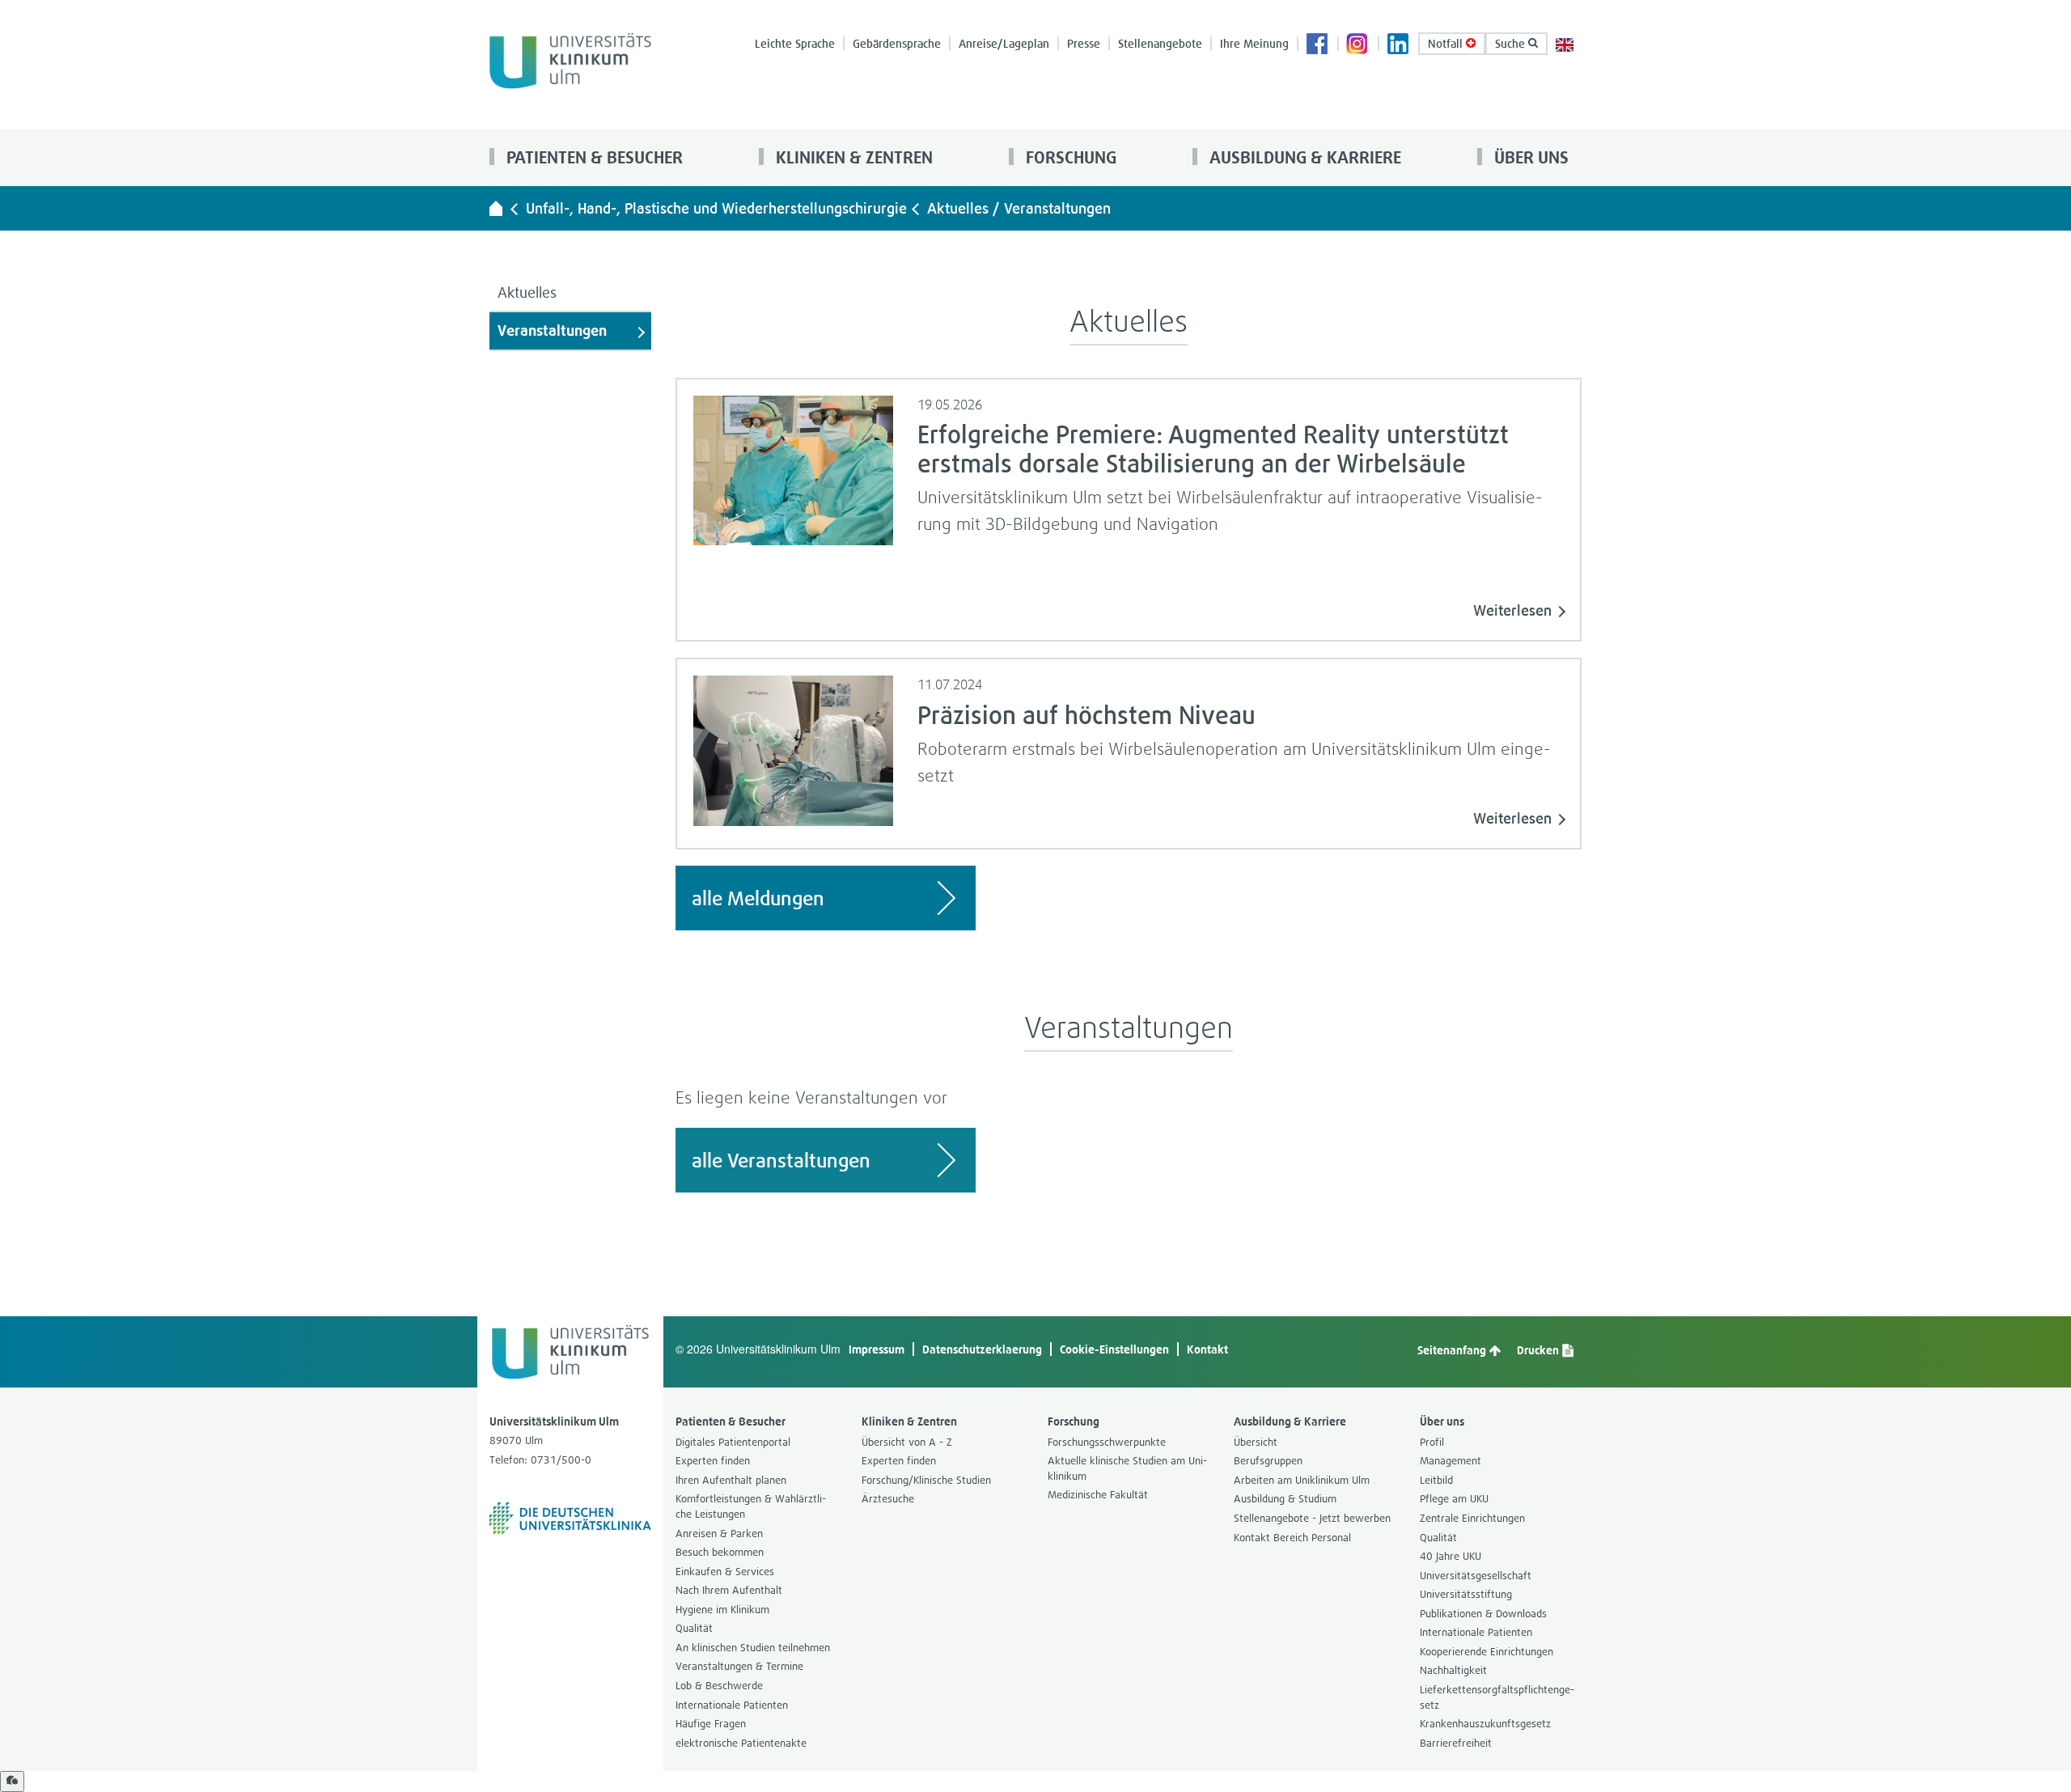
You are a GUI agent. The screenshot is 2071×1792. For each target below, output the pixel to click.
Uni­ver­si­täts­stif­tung (1466, 1594)
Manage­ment (1451, 1461)
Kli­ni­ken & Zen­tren (852, 157)
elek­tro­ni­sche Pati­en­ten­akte (741, 1743)
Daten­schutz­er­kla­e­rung (982, 1349)
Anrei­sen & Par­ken (719, 1534)
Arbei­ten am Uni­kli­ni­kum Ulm (1302, 1480)
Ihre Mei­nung (1254, 43)
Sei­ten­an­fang (1453, 1350)
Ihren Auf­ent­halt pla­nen (731, 1480)
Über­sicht (1256, 1442)
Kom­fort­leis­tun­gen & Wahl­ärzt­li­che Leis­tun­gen (751, 1506)
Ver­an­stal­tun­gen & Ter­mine (739, 1666)
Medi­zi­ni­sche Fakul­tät (1098, 1495)
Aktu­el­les (527, 292)
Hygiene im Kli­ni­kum (722, 1610)
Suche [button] (1512, 43)
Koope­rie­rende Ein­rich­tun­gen (1487, 1652)
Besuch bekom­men (720, 1552)
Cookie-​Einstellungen (1114, 1349)
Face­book (1318, 45)
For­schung (1069, 157)
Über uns (1529, 157)
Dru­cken (1539, 1350)
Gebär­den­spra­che (897, 43)
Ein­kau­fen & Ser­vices (725, 1572)
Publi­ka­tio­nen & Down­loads (1483, 1614)
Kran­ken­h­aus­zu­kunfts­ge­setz (1485, 1724)
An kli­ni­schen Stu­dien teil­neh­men (753, 1648)
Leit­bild (1436, 1480)
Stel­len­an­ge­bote (1160, 43)
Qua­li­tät (694, 1628)
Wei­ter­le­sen (1512, 610)
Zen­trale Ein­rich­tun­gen (1472, 1518)
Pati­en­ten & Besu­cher (593, 157)
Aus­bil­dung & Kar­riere (1303, 157)
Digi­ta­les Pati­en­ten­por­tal (733, 1442)
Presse (1084, 43)
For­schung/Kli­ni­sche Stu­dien (926, 1480)
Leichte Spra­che (795, 43)
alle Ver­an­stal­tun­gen (781, 1160)
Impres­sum (877, 1349)
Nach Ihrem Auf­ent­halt (729, 1590)
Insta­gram (1358, 45)
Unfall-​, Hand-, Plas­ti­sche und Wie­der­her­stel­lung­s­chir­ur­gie (716, 208)
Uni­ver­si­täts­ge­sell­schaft (1476, 1576)
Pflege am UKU (1454, 1499)
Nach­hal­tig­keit (1453, 1670)
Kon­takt (1207, 1349)
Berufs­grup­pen (1268, 1461)
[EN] (1565, 43)
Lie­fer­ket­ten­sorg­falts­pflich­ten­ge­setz (1497, 1697)
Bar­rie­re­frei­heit (1456, 1743)
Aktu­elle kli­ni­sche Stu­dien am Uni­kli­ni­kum (1127, 1468)
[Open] (12, 1781)
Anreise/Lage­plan (1004, 43)
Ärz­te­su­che (888, 1499)
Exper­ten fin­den (713, 1461)
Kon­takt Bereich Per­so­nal (1292, 1538)
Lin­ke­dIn (1399, 45)
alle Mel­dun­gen (758, 898)
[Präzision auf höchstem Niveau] (793, 749)
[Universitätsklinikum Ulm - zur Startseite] (496, 208)
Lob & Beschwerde (719, 1686)
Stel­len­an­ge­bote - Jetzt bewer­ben (1312, 1518)
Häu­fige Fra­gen (711, 1724)
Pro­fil (1432, 1442)
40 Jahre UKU (1451, 1556)
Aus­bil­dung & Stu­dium (1285, 1499)
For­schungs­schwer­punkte (1107, 1442)
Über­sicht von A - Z (907, 1442)
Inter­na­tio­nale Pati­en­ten (732, 1705)
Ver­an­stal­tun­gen (552, 330)
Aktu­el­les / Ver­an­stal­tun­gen (1019, 208)
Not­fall (1447, 43)
